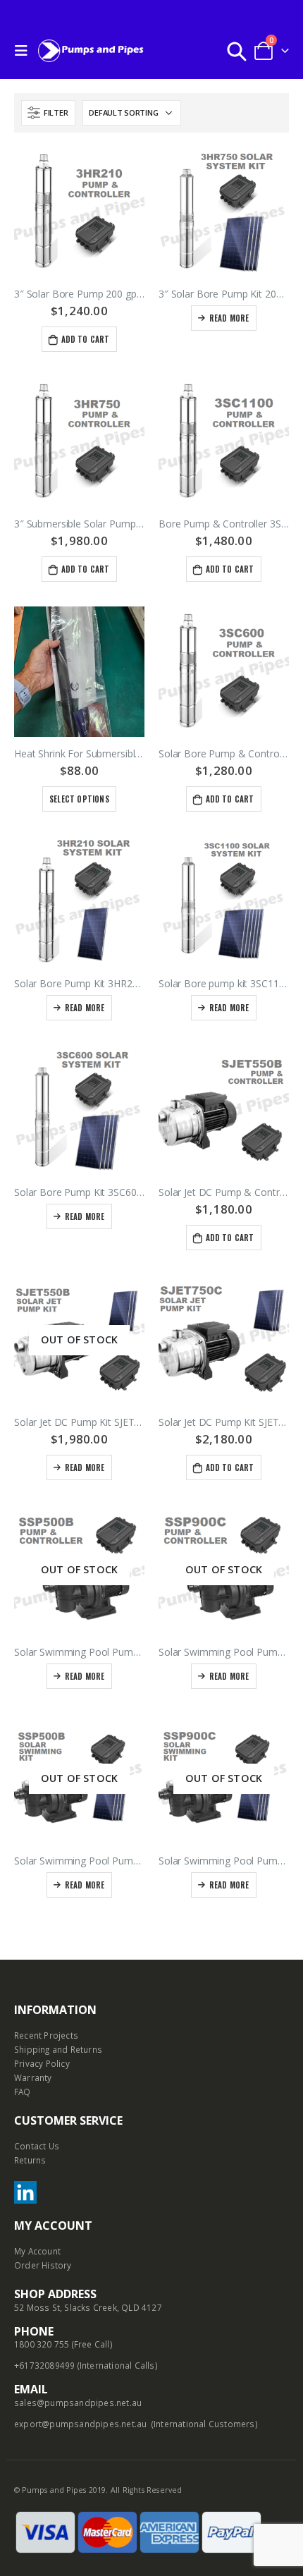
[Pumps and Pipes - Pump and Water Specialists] (91, 50)
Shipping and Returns (58, 2049)
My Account (37, 2251)
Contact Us (37, 2146)
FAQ (23, 2092)
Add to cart (86, 339)
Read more (229, 318)
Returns (30, 2160)
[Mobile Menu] (25, 51)
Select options (79, 799)
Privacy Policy (42, 2063)
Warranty (33, 2077)
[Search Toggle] (237, 51)
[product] (79, 212)
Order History (43, 2265)
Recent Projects (46, 2035)
